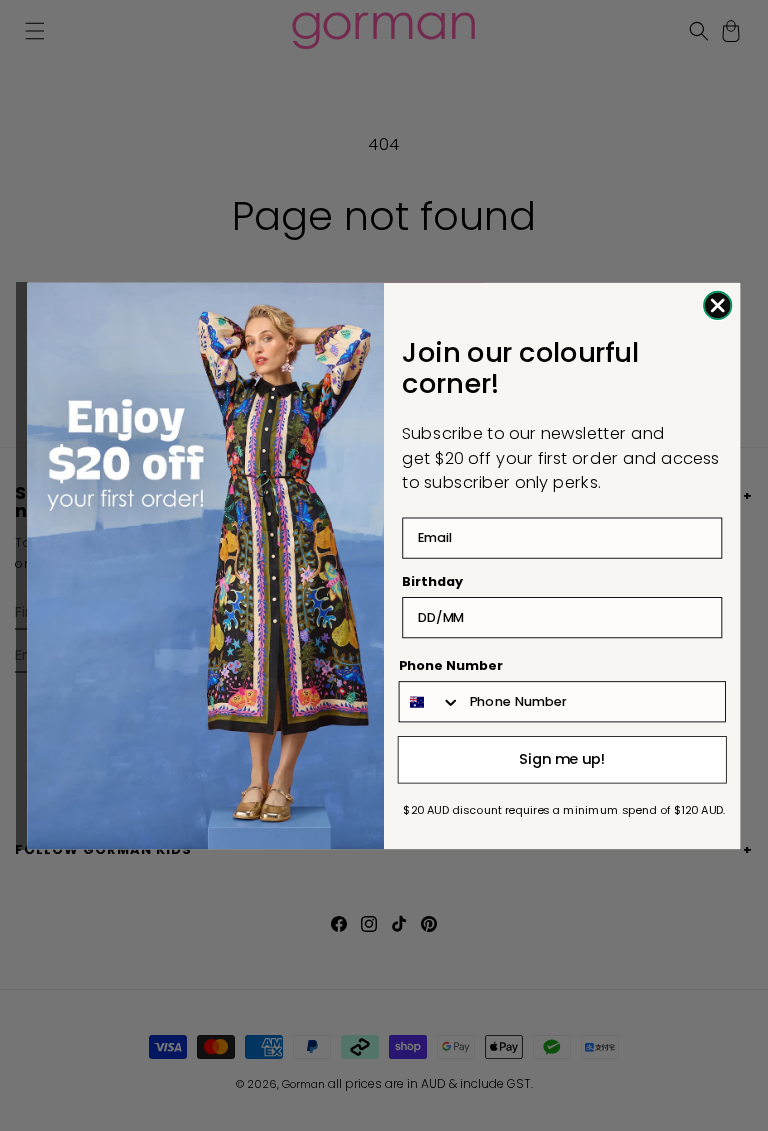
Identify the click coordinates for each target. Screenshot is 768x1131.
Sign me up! (562, 758)
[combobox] (430, 701)
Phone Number (451, 665)
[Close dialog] (717, 304)
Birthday (432, 581)
